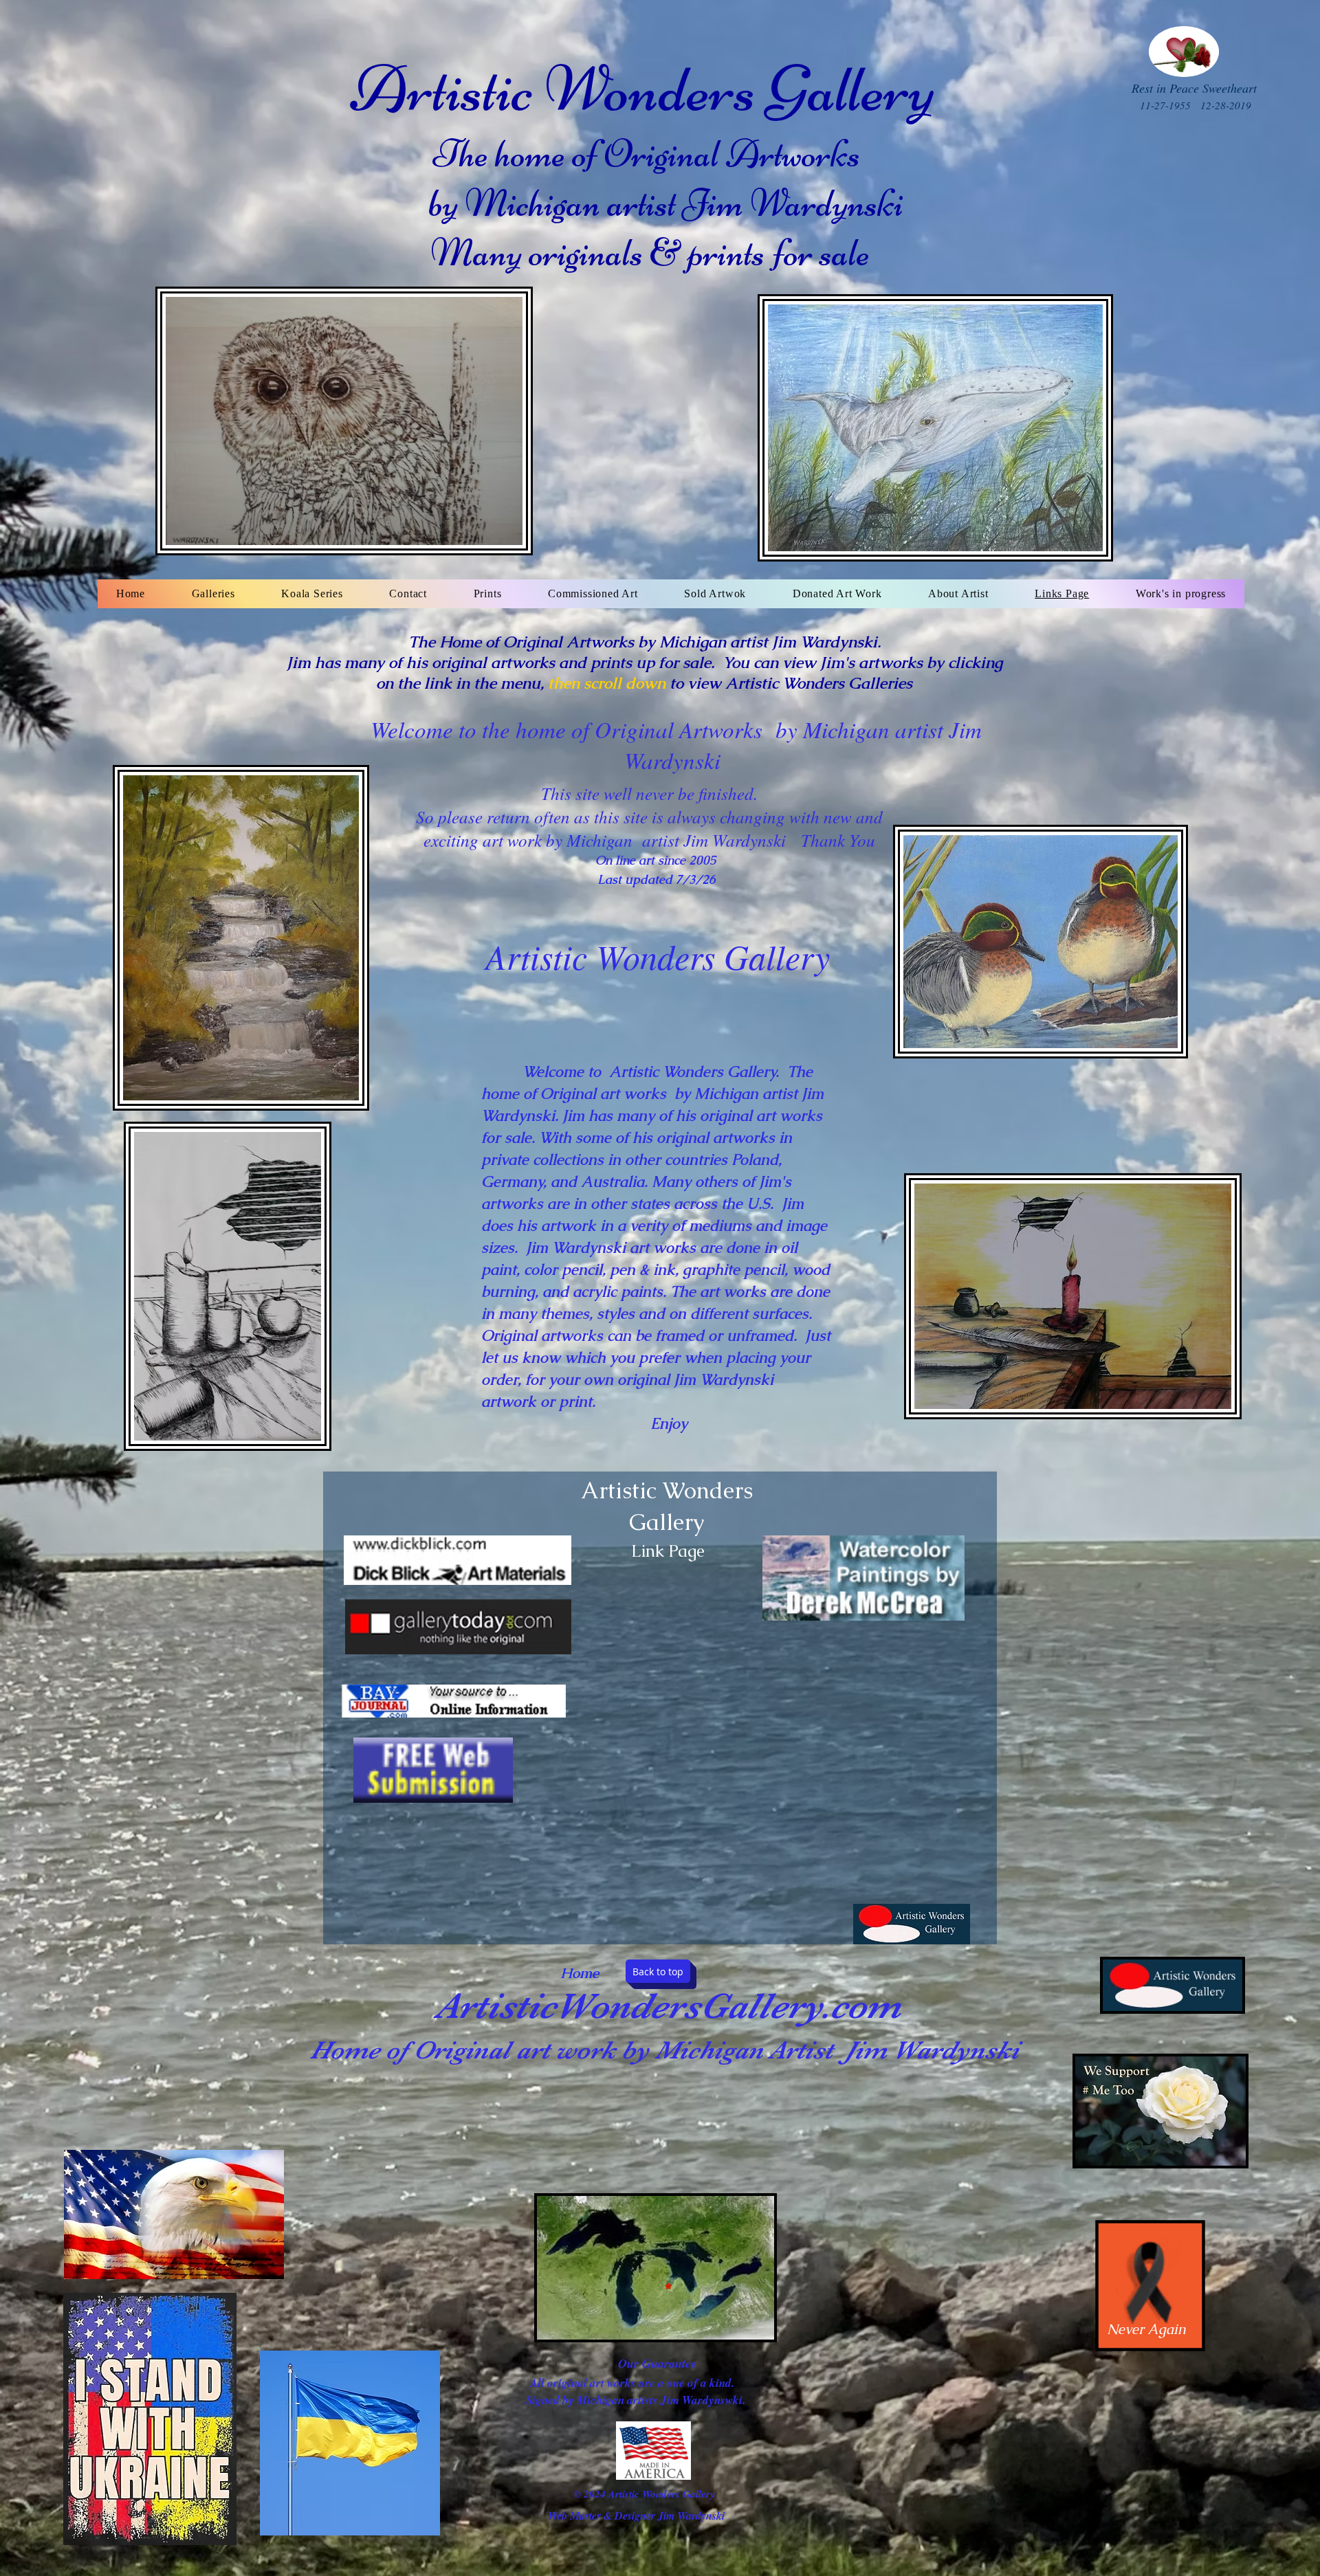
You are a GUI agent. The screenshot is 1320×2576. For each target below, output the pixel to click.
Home (580, 1973)
